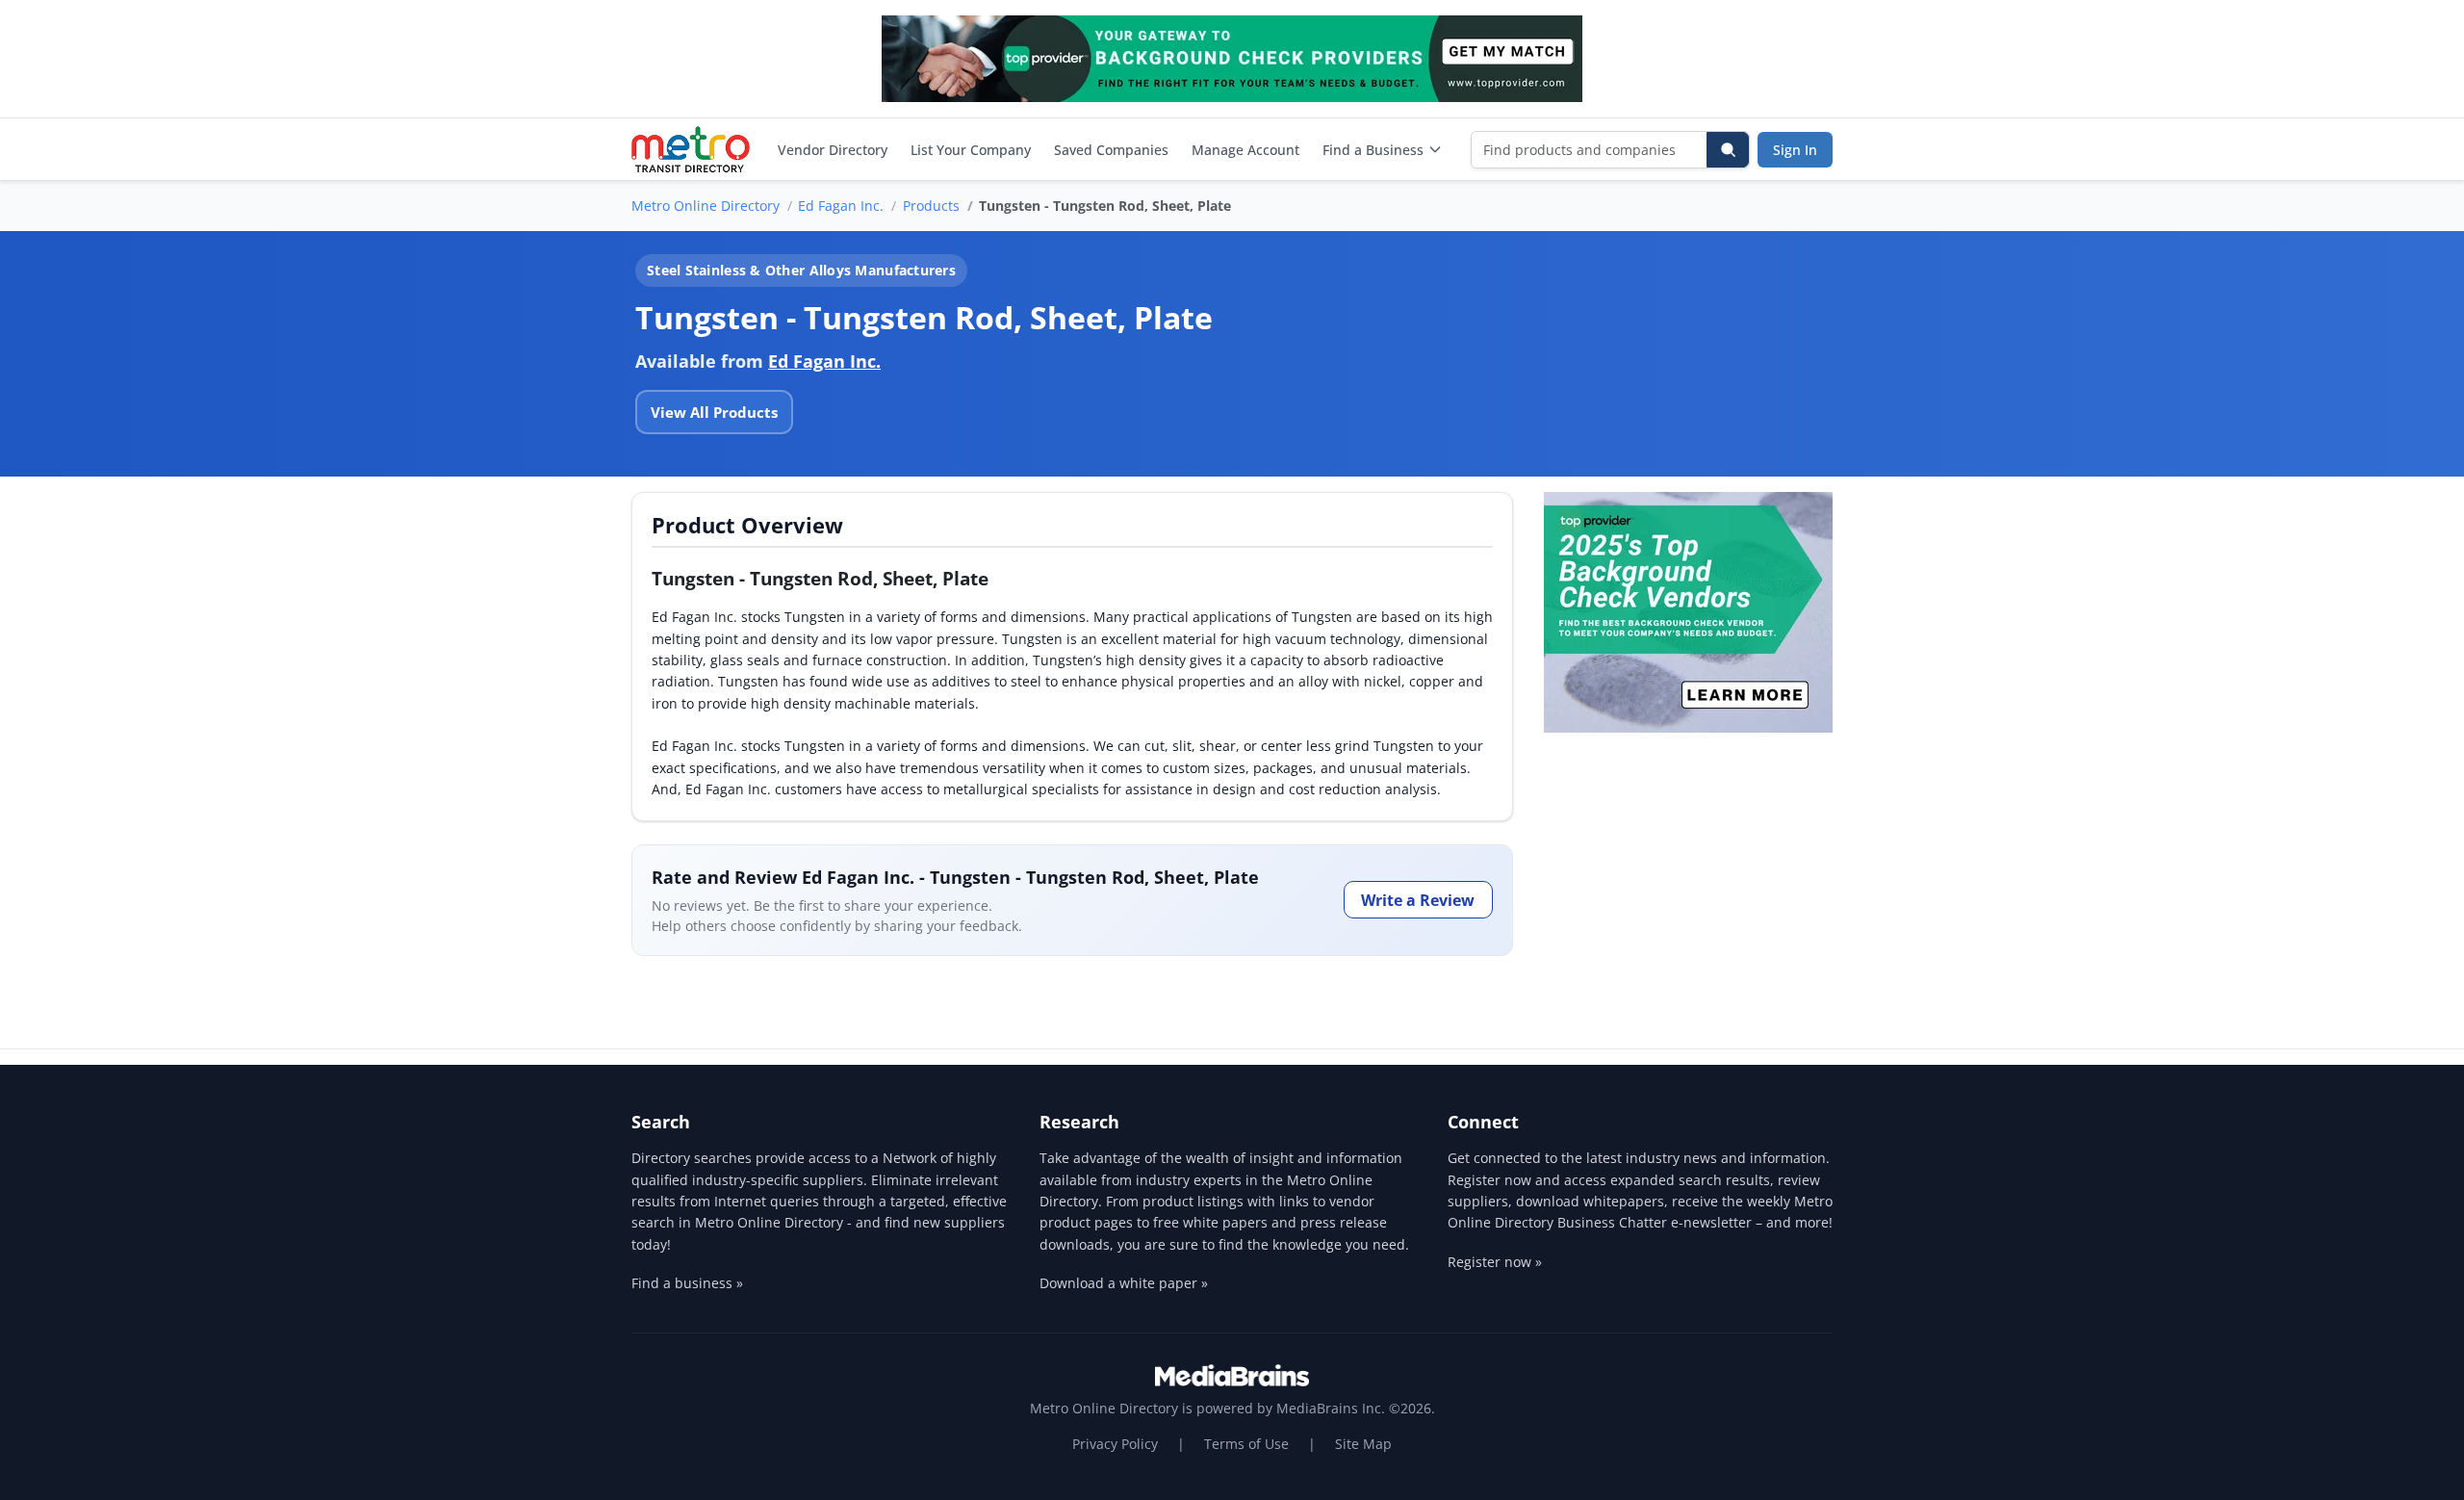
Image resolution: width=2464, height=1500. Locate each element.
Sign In (1795, 150)
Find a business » (687, 1283)
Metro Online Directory (706, 206)
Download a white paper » (1124, 1283)
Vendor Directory (833, 150)
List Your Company (971, 150)
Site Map (1363, 1444)
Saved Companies (1111, 150)
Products (931, 206)
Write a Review (1418, 900)
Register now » (1495, 1262)
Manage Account (1245, 150)
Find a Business (1373, 150)
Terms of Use (1246, 1444)
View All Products (714, 412)
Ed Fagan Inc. (841, 206)
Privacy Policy (1115, 1444)
